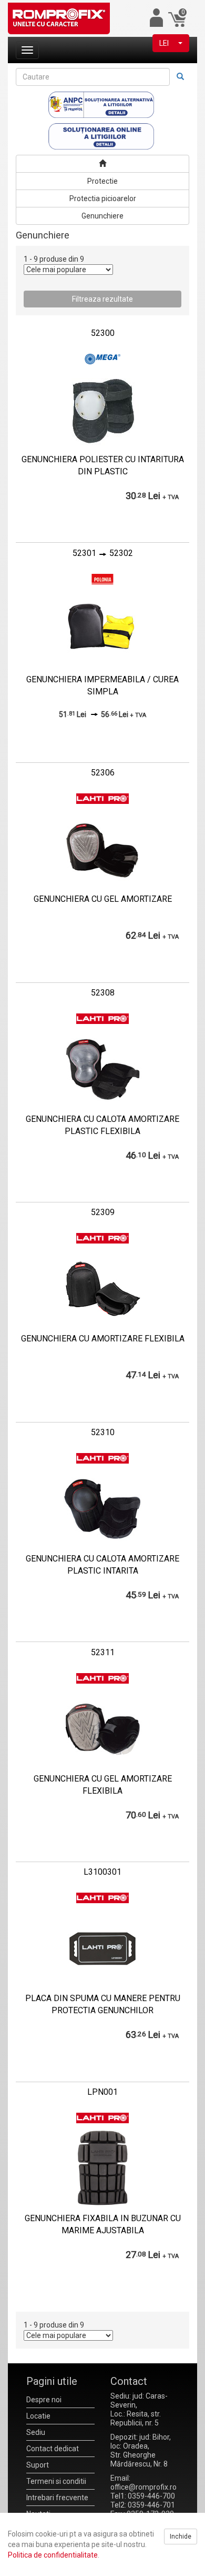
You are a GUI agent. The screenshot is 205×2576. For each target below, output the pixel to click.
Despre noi (44, 2400)
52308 (103, 993)
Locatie (38, 2416)
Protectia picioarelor (103, 198)
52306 (103, 773)
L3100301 (102, 1872)
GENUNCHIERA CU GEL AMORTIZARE (103, 899)
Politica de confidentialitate (53, 2555)
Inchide (181, 2537)
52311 (103, 1652)
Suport (38, 2465)
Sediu (36, 2432)
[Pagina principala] (102, 164)
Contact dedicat (53, 2449)
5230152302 (103, 553)
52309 (103, 1212)
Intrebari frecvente (57, 2498)
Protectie (102, 181)
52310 (103, 1432)
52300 (103, 333)
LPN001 (102, 2092)
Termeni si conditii (56, 2481)
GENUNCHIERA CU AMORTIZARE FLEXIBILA (103, 1339)
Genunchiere (102, 216)
